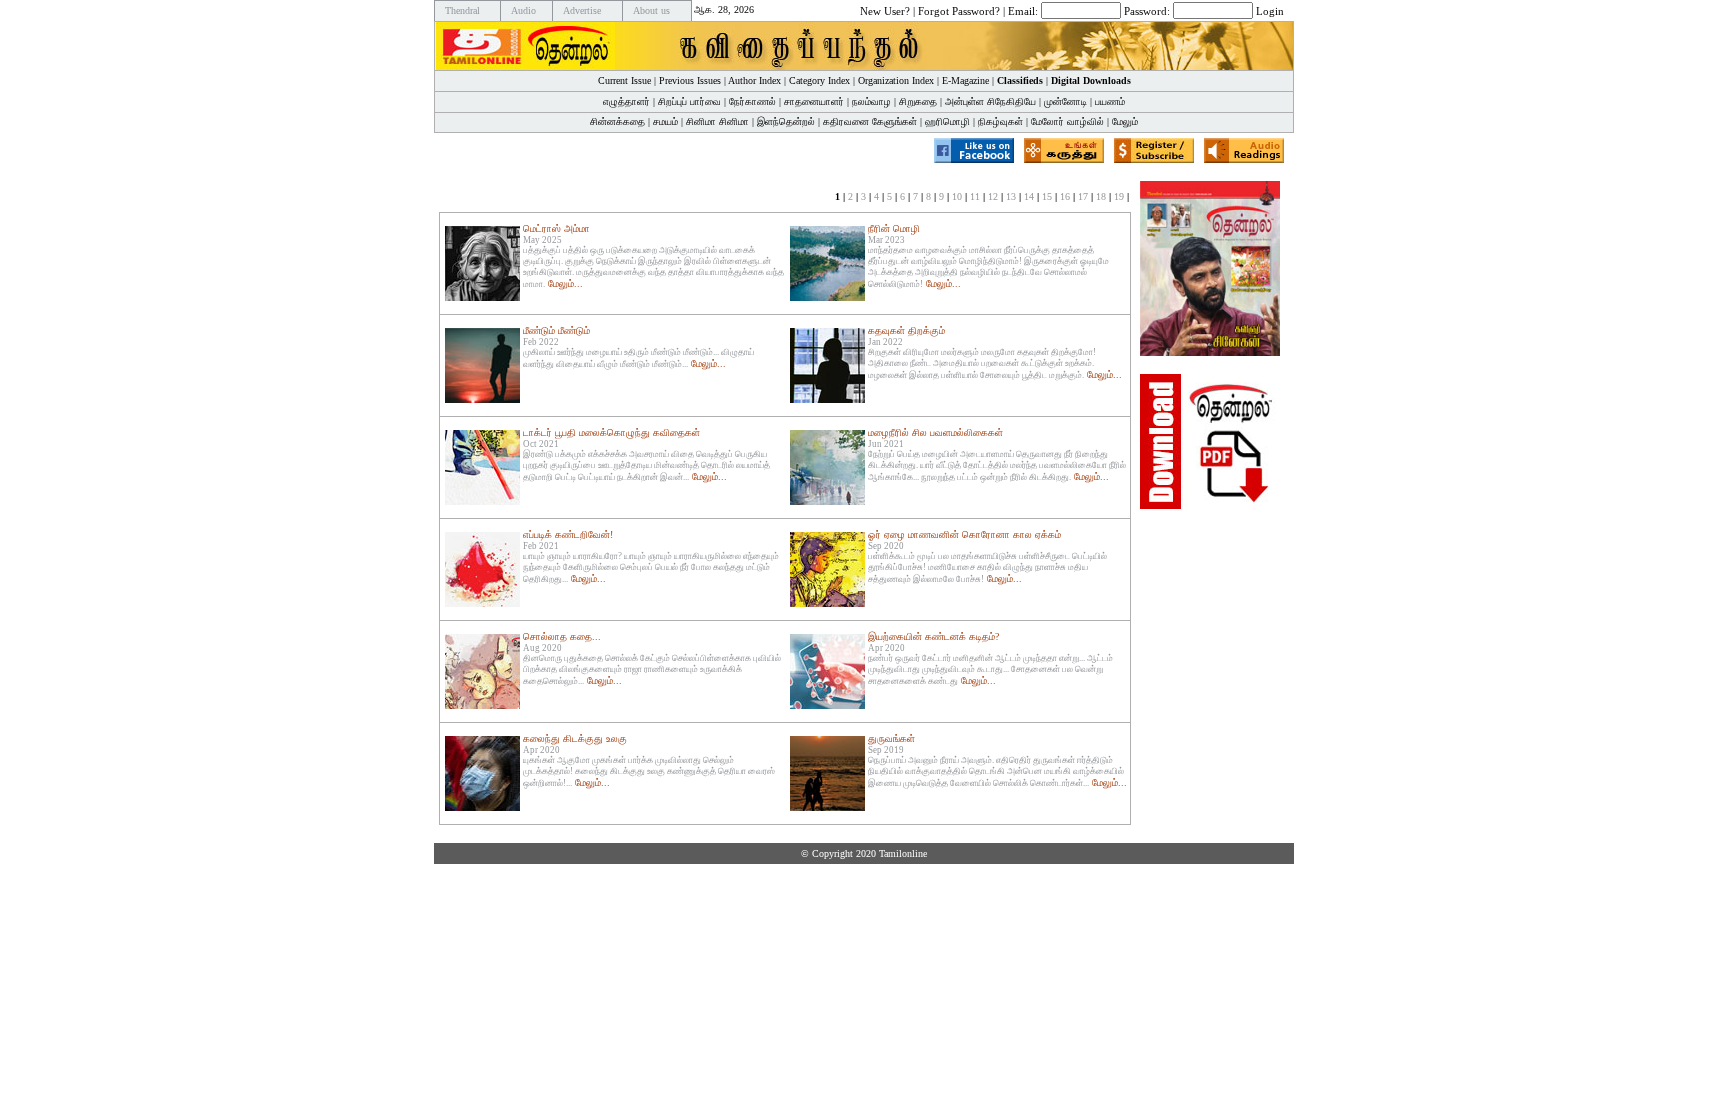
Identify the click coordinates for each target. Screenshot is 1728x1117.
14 (1029, 196)
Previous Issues (690, 80)
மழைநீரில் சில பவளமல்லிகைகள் (935, 432)
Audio (523, 10)
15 (1047, 196)
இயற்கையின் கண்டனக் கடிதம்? (933, 636)
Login (1270, 10)
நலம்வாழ (871, 101)
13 (1011, 196)
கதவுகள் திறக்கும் (906, 330)
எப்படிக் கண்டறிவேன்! (568, 534)
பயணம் (1110, 101)
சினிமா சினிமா (717, 121)
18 (1101, 196)
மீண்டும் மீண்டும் (556, 330)
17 (1083, 196)
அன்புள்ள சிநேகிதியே (990, 101)
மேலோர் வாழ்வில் (1067, 121)
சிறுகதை (918, 101)
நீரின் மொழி (894, 228)
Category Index (819, 80)
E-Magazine (965, 80)
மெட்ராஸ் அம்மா (556, 228)
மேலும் (1125, 121)
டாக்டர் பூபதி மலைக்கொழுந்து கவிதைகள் (611, 432)
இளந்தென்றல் (786, 121)
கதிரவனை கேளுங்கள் (870, 121)
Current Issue (624, 80)
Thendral (462, 10)
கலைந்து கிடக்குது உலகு (575, 738)
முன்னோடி (1065, 101)
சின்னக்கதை (617, 121)
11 (975, 196)
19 (1119, 196)
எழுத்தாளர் (626, 101)
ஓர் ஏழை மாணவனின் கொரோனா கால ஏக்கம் (964, 534)
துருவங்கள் (891, 738)
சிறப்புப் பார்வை (689, 101)
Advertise (582, 10)
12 (993, 196)
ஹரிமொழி (947, 121)
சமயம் (665, 121)
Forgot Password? (959, 10)
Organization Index (896, 80)
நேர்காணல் (752, 101)
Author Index (754, 80)
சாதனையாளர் (814, 101)
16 (1065, 196)
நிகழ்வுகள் (1000, 121)
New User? (885, 10)
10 (957, 196)
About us (651, 10)
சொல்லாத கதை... (562, 636)
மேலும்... (565, 283)
